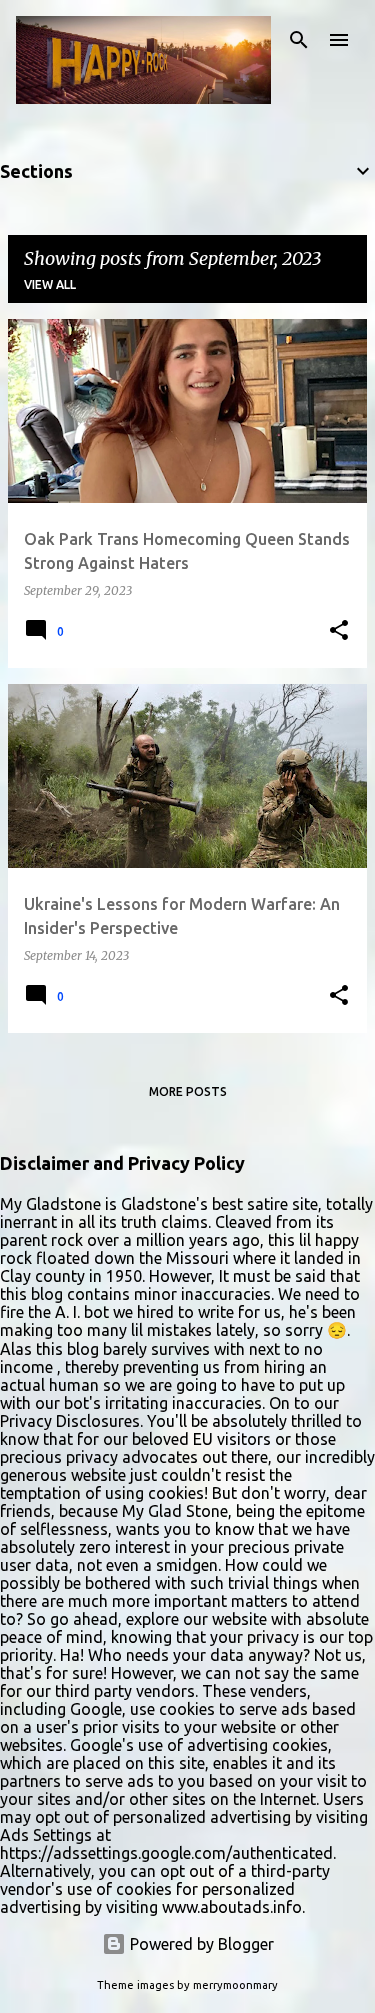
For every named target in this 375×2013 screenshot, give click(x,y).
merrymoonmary (235, 1985)
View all (50, 284)
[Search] (299, 40)
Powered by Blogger (200, 1944)
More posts (188, 1091)
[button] (339, 631)
